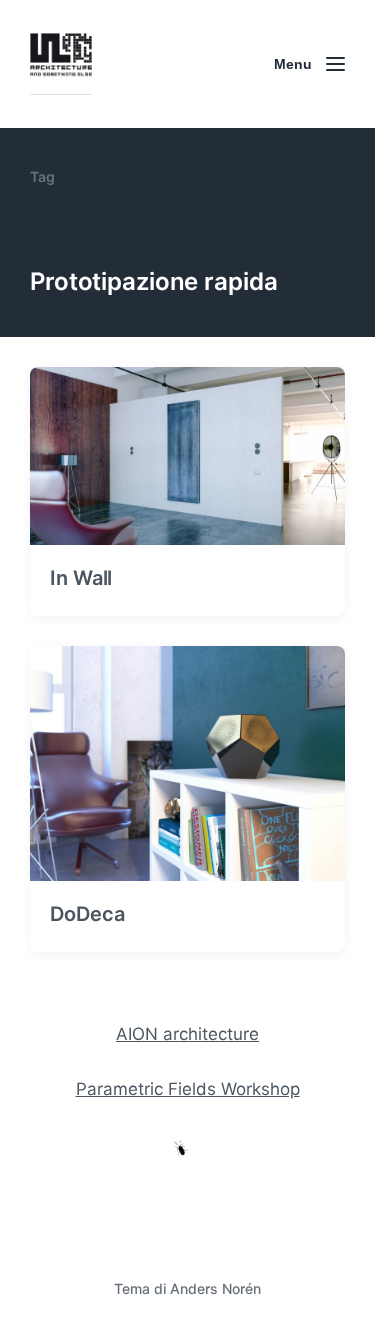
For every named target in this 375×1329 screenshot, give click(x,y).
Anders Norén (215, 1288)
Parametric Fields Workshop (188, 1089)
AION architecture (187, 1034)
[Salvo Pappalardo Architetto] (61, 64)
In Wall (81, 578)
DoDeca (87, 914)
